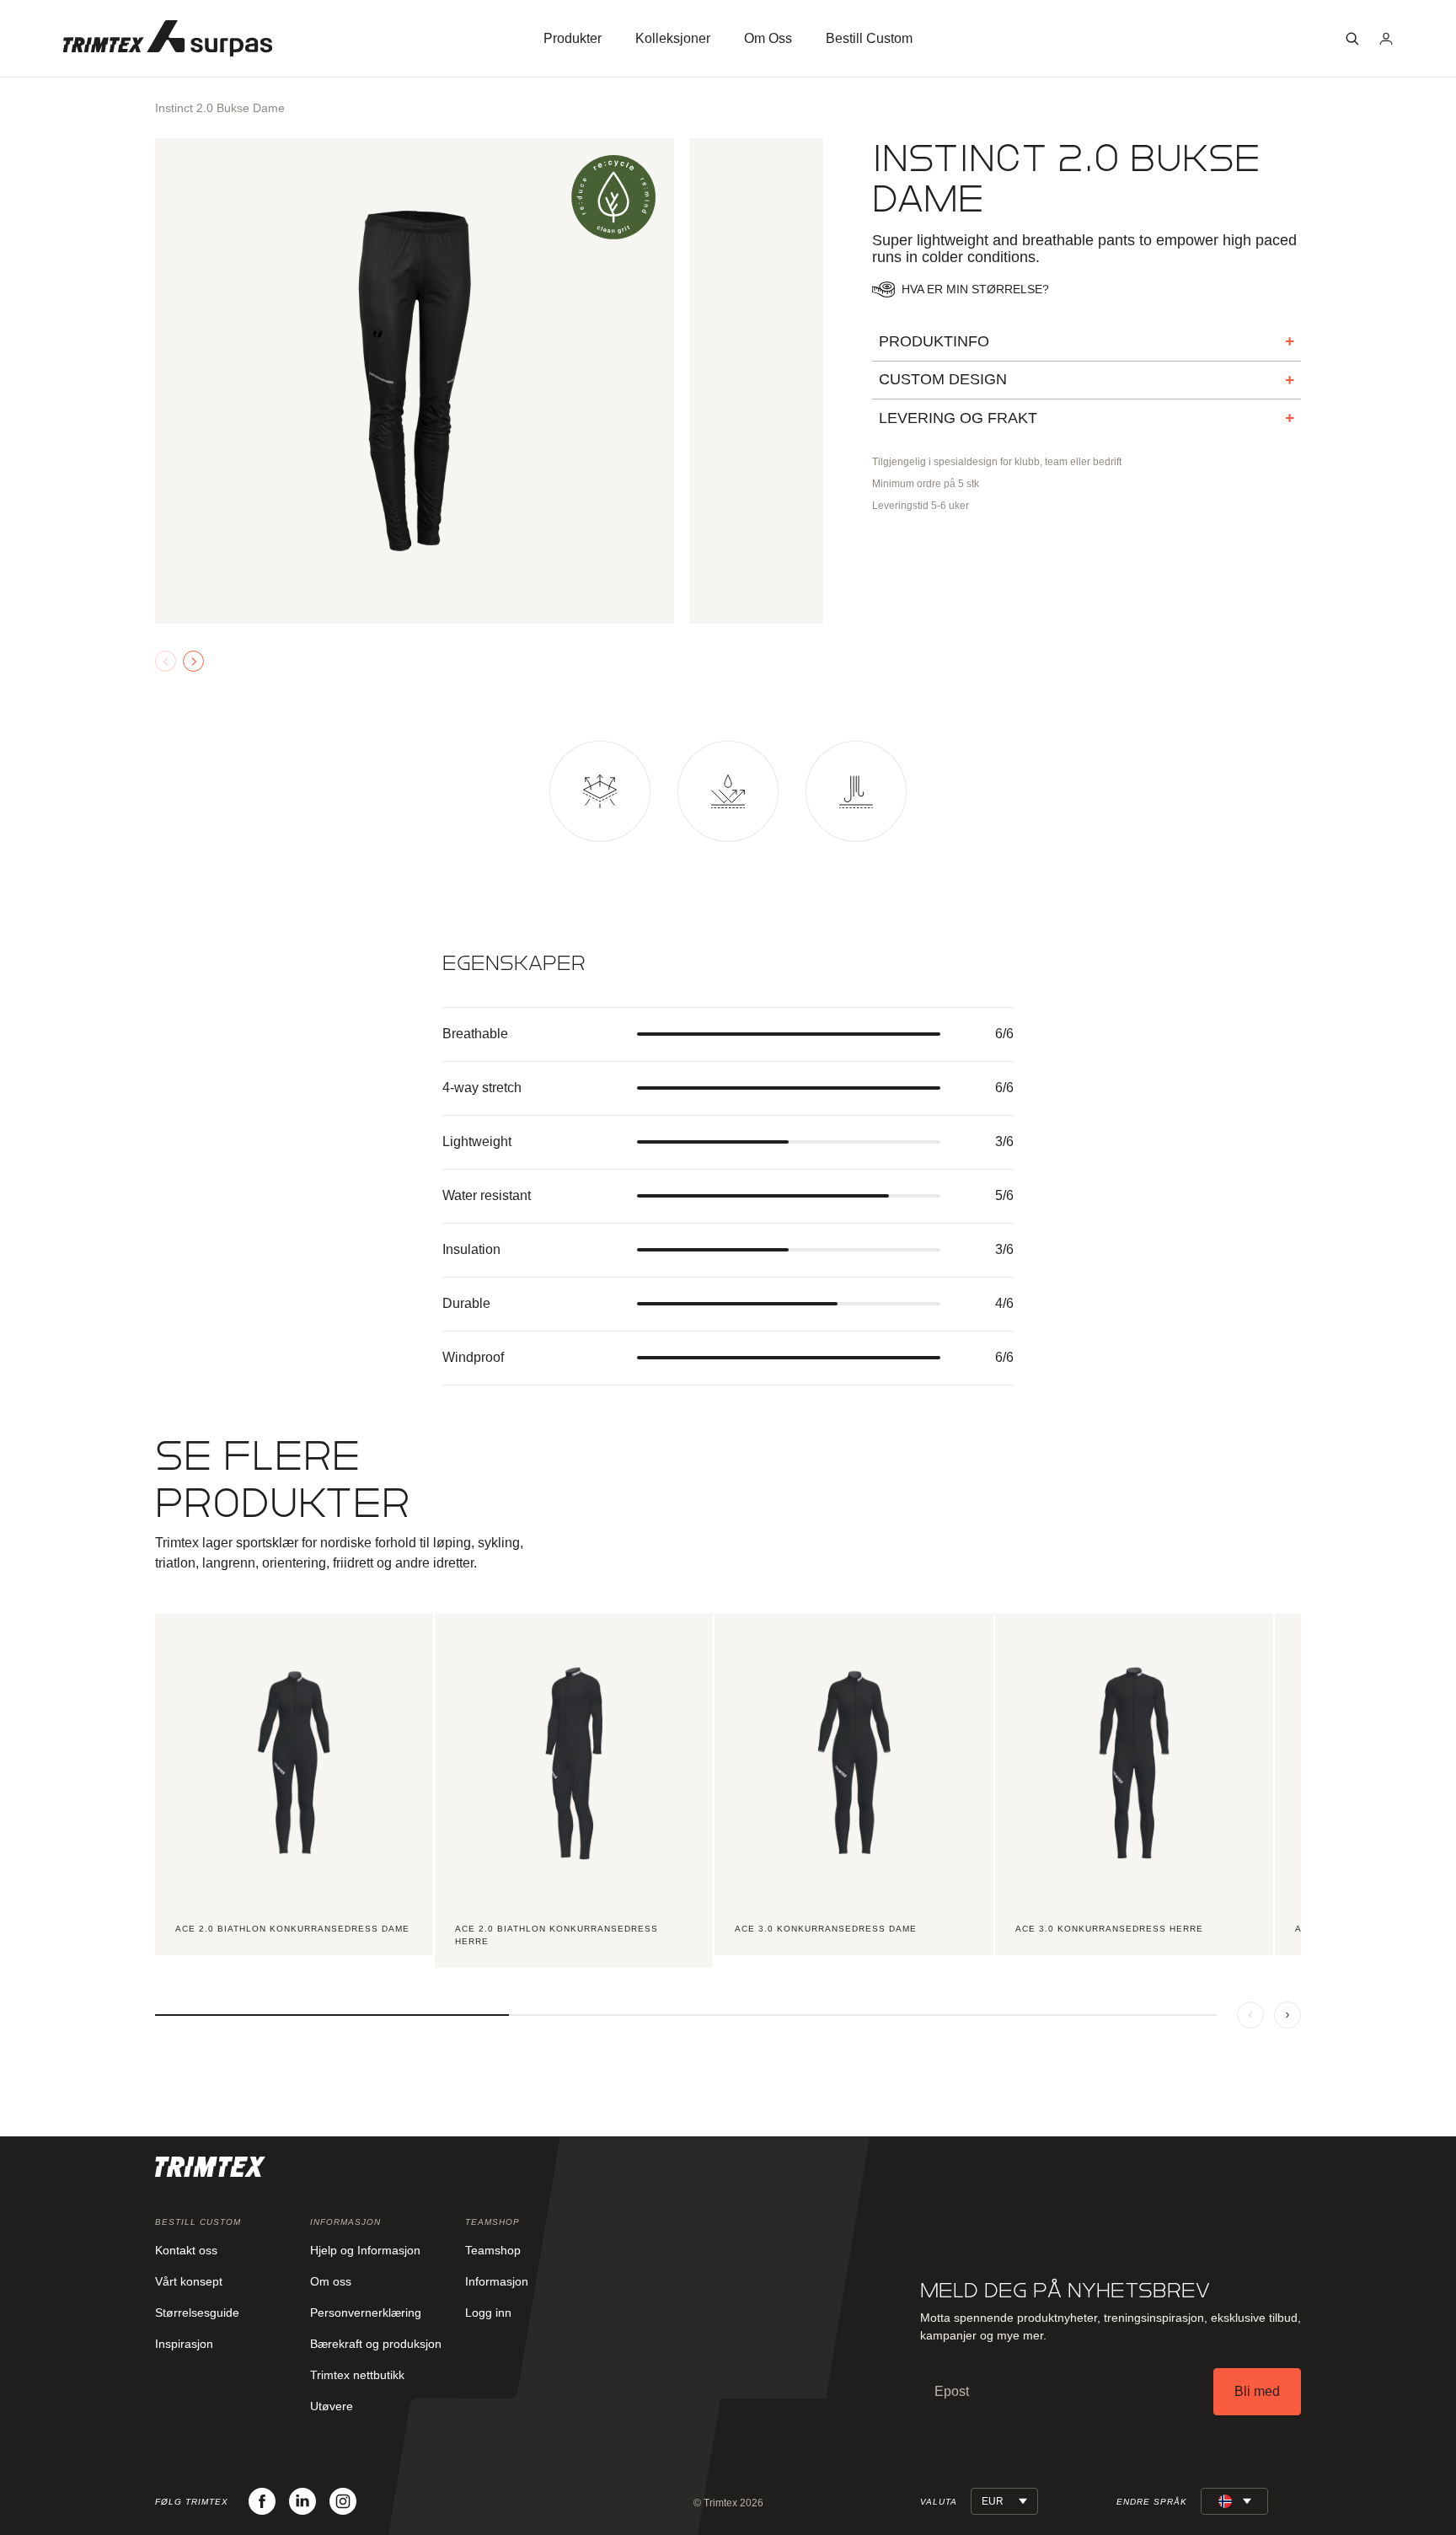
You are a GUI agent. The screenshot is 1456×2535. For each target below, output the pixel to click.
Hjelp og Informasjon (365, 2250)
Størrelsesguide (197, 2313)
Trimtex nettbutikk (357, 2375)
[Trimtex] (168, 38)
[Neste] (1287, 2015)
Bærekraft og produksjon (376, 2344)
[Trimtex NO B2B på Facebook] (262, 2501)
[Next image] (193, 661)
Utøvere (332, 2406)
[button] (1352, 39)
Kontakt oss (186, 2250)
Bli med (1257, 2391)
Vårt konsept (189, 2281)
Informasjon (497, 2281)
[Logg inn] (1386, 39)
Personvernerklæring (366, 2313)
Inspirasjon (184, 2344)
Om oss (331, 2281)
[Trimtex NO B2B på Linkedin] (302, 2501)
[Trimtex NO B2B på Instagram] (343, 2501)
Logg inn (488, 2313)
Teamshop (493, 2250)
